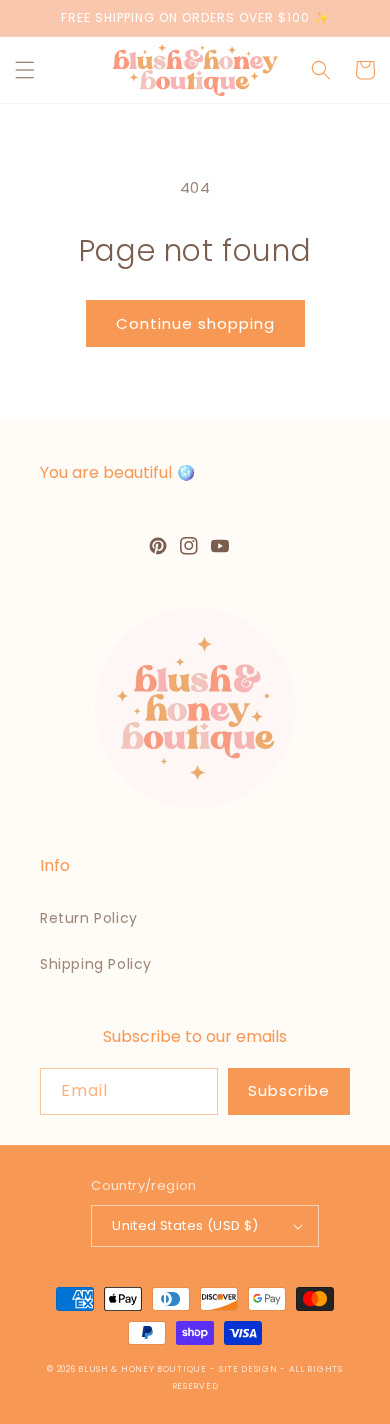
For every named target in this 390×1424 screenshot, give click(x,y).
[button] (25, 70)
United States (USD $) (185, 1225)
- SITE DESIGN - (249, 1369)
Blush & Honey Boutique (142, 1369)
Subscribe (289, 1090)
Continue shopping (195, 323)
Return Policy (89, 918)
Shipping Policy (96, 964)
